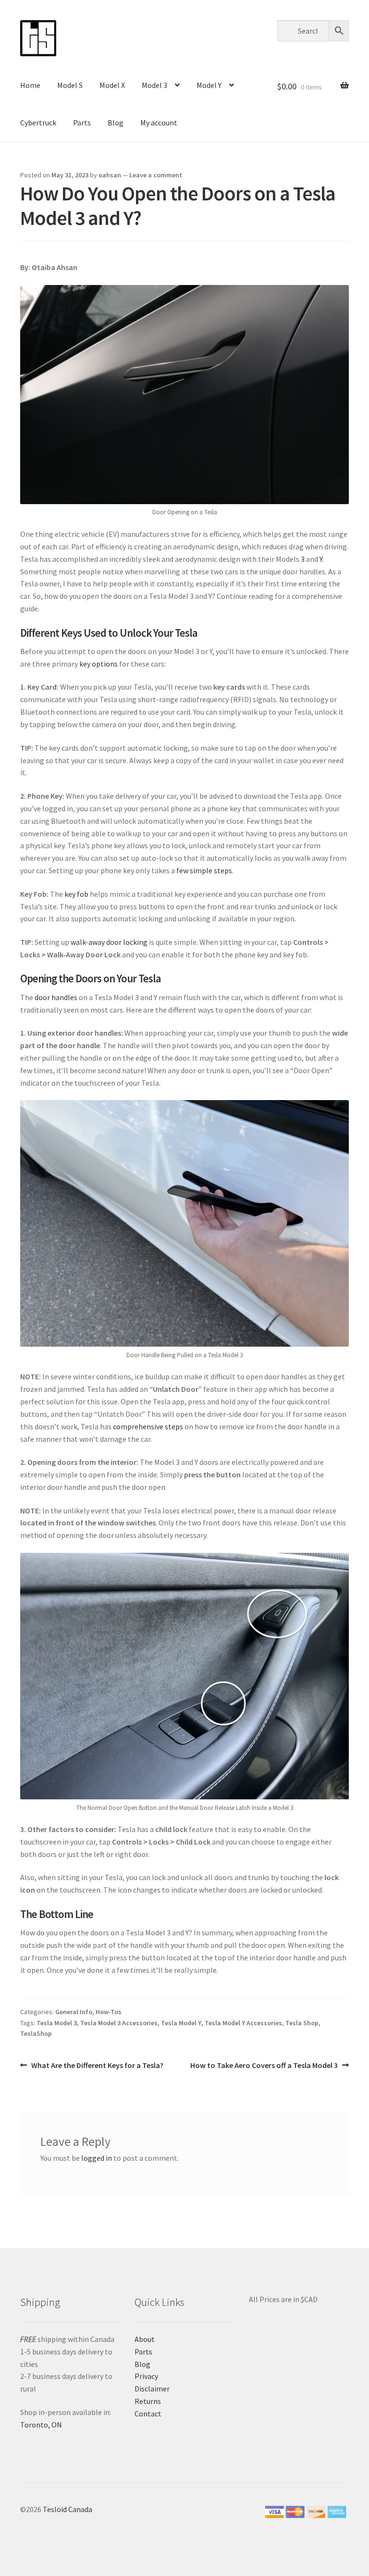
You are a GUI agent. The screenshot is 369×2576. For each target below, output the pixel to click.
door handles (56, 997)
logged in (97, 2158)
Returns (148, 2401)
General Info (74, 2012)
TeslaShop (36, 2033)
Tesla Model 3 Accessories (119, 2023)
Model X (112, 85)
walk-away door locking (109, 942)
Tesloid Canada (68, 2509)
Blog (116, 123)
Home (30, 85)
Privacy (146, 2376)
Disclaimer (152, 2389)
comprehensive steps (148, 1426)
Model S (70, 85)
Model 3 (154, 85)
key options (98, 664)
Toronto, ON (41, 2425)
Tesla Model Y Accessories (243, 2023)
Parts (82, 123)
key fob (76, 894)
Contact (148, 2414)
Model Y (209, 85)
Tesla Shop (302, 2023)
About (145, 2339)
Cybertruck (38, 123)
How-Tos (109, 2012)
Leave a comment (156, 175)
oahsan (110, 175)
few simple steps (204, 870)
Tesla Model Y (181, 2023)
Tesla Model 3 (57, 2023)
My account (159, 123)
